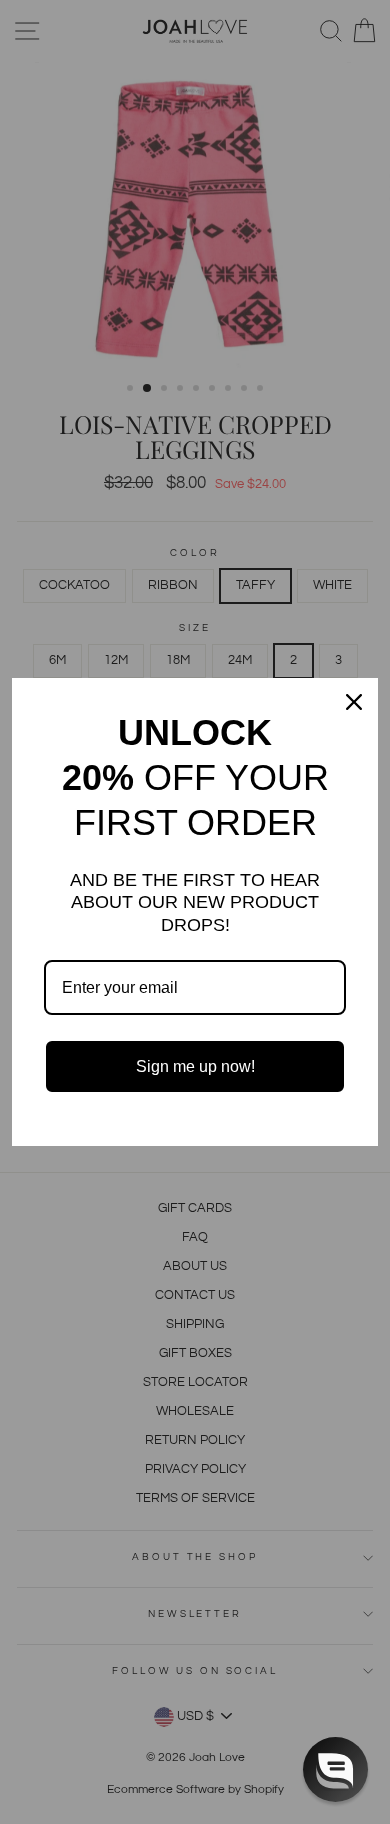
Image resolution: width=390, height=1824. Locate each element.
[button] (335, 1769)
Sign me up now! (195, 1066)
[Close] (354, 702)
